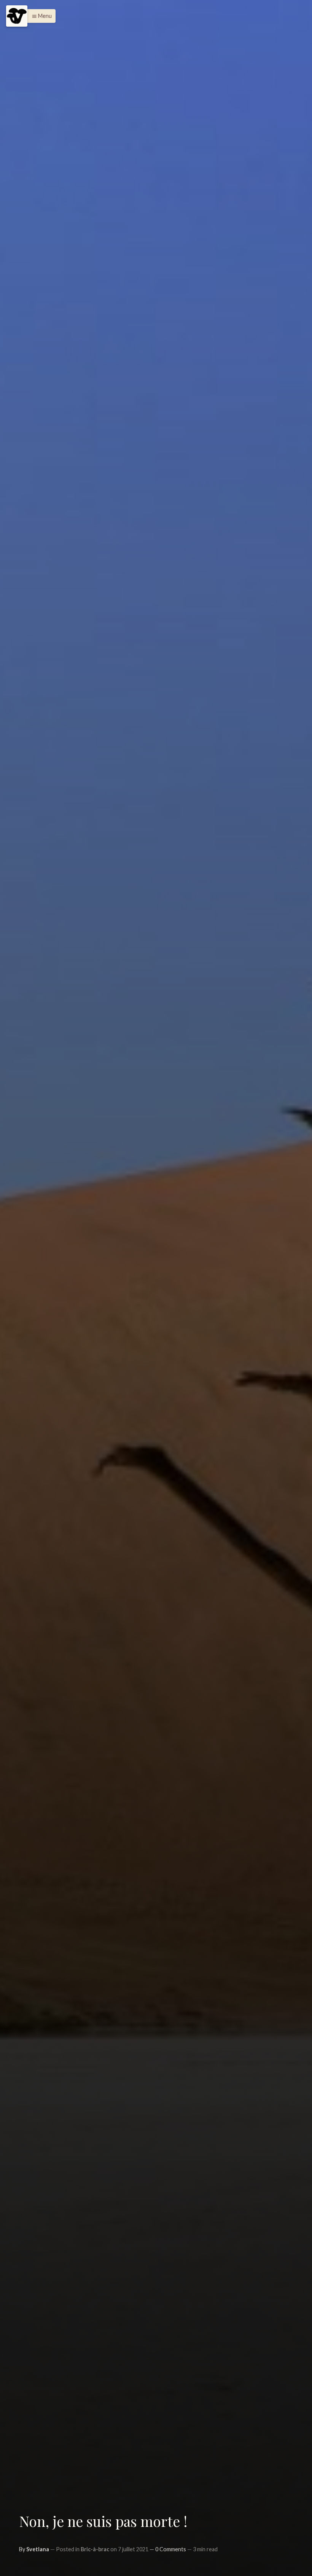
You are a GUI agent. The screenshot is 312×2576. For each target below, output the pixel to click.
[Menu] (17, 16)
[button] (40, 16)
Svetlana (38, 2549)
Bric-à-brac (95, 2549)
